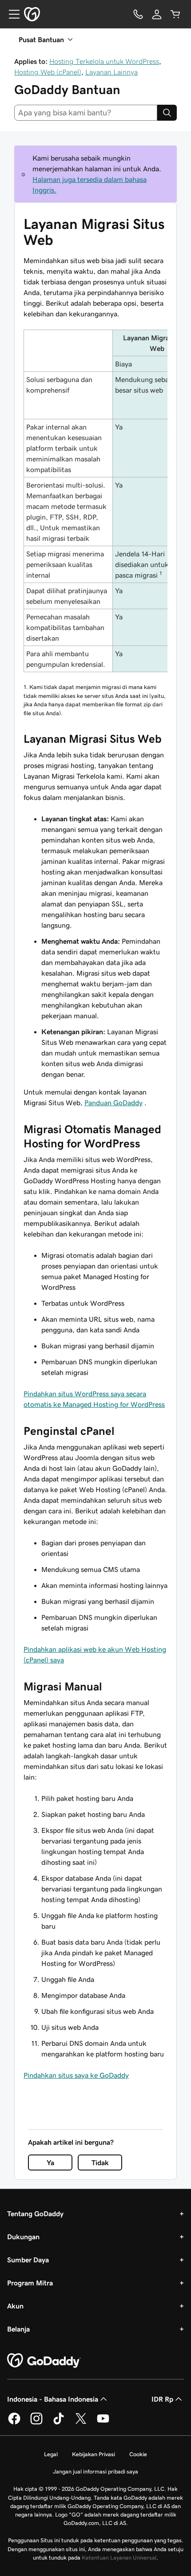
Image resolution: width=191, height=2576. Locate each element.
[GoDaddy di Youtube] (103, 2423)
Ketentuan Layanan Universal (119, 2558)
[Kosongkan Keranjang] (175, 14)
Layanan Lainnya (111, 72)
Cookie (138, 2454)
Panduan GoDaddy (113, 1103)
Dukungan (23, 2237)
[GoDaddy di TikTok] (59, 2423)
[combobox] (86, 113)
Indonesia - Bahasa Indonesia (53, 2399)
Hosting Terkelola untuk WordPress (104, 61)
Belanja (18, 2329)
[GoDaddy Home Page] (44, 2361)
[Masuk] (157, 14)
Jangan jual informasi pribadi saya (95, 2472)
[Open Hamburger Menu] (11, 14)
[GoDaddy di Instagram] (36, 2423)
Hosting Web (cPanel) (48, 72)
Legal (51, 2454)
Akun (15, 2306)
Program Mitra (30, 2283)
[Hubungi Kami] (138, 14)
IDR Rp (162, 2399)
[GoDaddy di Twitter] (81, 2423)
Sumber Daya (28, 2260)
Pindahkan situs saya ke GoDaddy (76, 2075)
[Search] (167, 113)
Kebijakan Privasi (94, 2454)
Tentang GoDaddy (35, 2214)
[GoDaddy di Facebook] (14, 2423)
